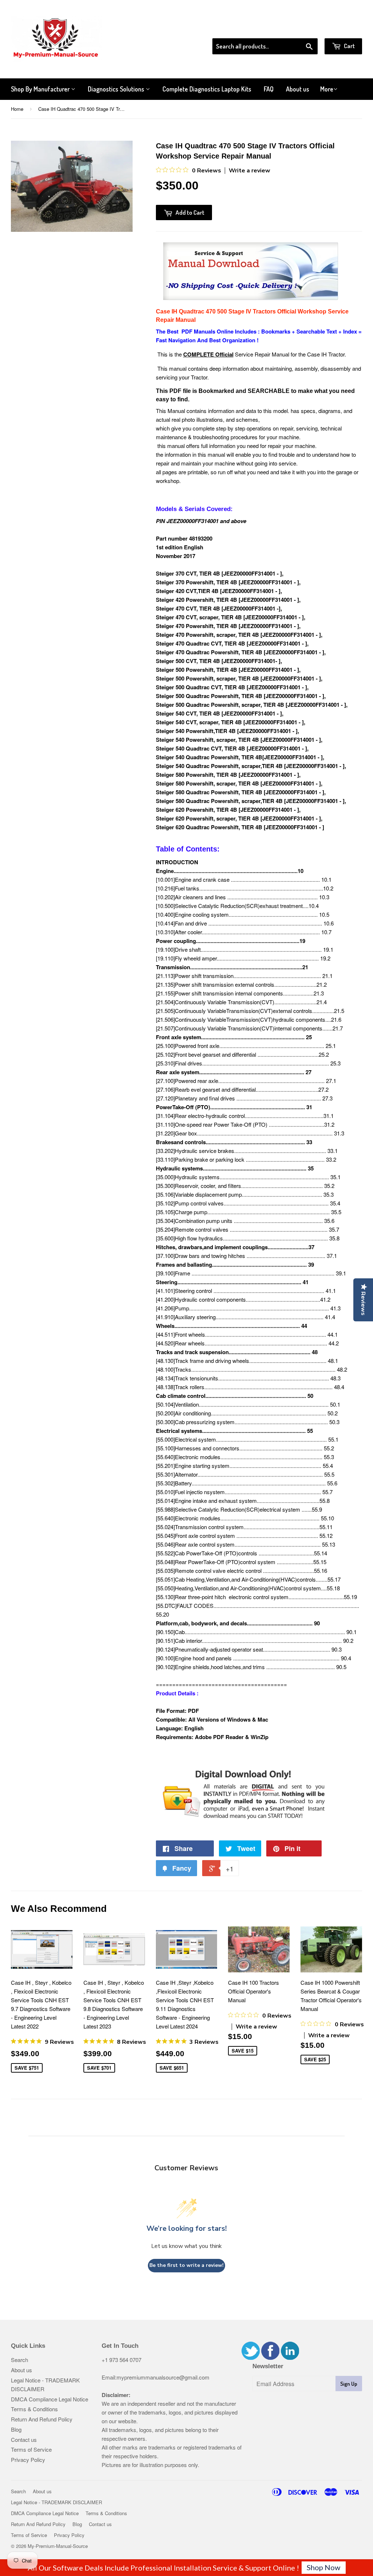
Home (17, 109)
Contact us (24, 2439)
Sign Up (349, 2384)
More (327, 89)
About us (298, 89)
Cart (349, 46)
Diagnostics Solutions (117, 89)
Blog (16, 2429)
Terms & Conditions (34, 2409)
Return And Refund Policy (42, 2419)
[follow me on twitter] (251, 2357)
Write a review (250, 171)
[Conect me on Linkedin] (290, 2357)
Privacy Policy (28, 2460)
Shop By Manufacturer (41, 89)
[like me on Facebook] (270, 2357)
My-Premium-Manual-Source (58, 2546)
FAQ (269, 89)
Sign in (302, 29)
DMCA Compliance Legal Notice (50, 2399)
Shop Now (323, 2567)
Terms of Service (31, 2449)
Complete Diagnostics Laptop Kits (207, 89)
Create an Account (341, 29)
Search (19, 2360)
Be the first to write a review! (186, 2265)
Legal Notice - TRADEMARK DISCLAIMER (56, 2502)
